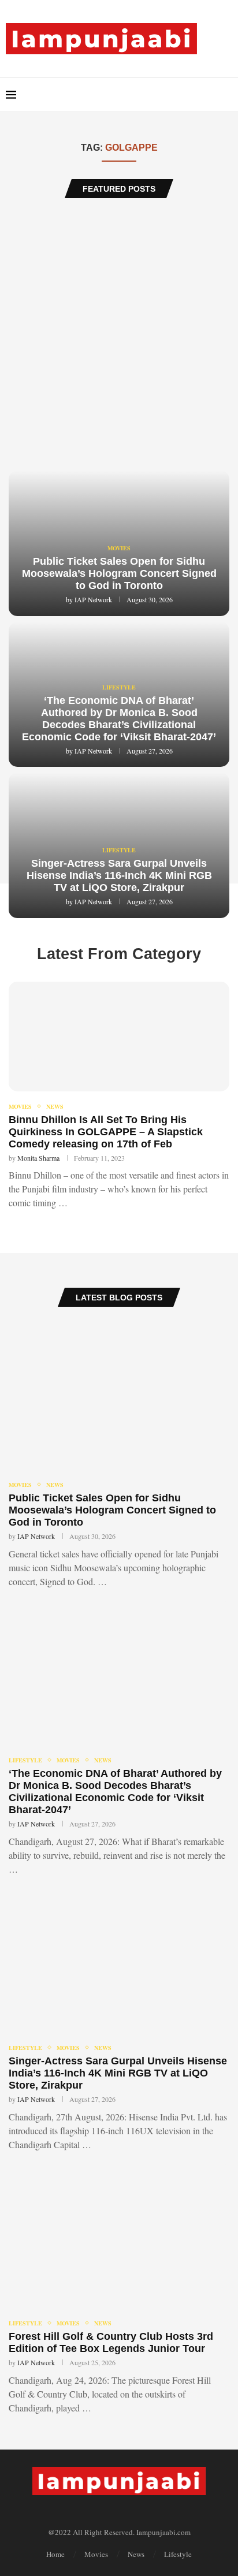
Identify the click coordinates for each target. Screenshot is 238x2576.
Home (55, 2554)
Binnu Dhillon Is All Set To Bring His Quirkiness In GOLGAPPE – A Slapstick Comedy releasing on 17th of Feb (106, 1132)
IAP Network (93, 599)
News (55, 1106)
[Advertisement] (119, 334)
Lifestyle (119, 687)
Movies (119, 548)
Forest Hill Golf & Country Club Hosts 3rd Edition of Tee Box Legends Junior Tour (111, 2342)
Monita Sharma (38, 1158)
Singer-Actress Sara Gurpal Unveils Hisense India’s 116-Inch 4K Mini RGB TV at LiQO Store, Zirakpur (119, 875)
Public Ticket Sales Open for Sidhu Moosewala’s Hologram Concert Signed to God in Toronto (119, 573)
